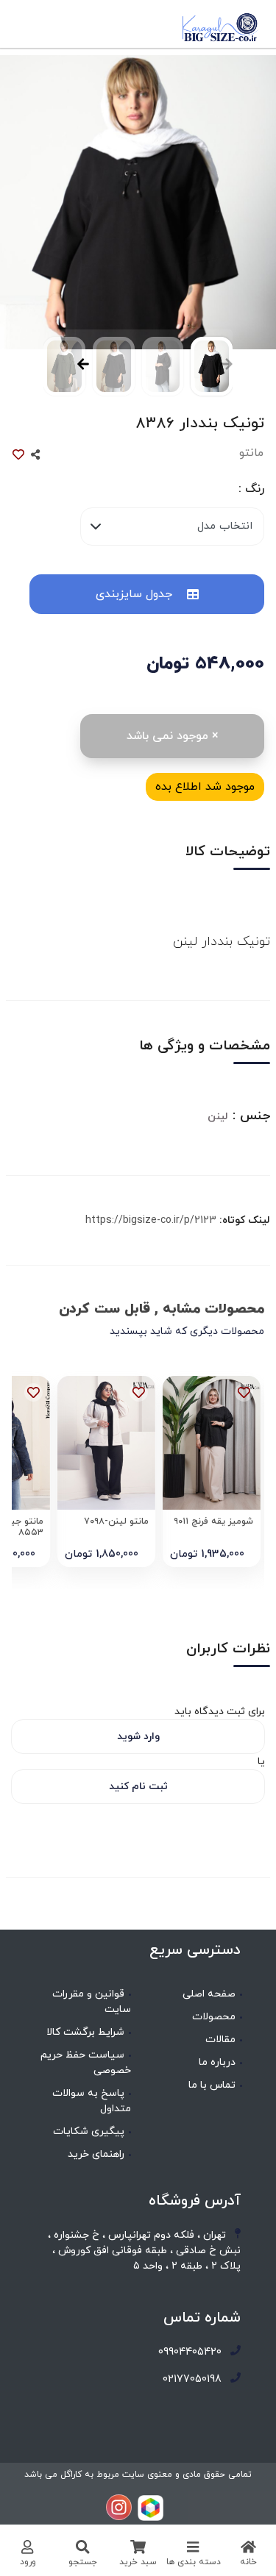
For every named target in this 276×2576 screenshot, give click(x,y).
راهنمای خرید (96, 2154)
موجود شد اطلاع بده (205, 787)
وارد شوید (138, 1737)
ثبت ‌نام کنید (138, 1787)
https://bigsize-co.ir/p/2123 (151, 1220)
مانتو (251, 453)
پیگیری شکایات (89, 2131)
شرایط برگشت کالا (85, 2032)
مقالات (220, 2040)
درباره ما (217, 2062)
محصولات (214, 2017)
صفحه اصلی (209, 1994)
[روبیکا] (151, 2507)
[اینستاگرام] (119, 2507)
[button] (79, 374)
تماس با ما (212, 2085)
